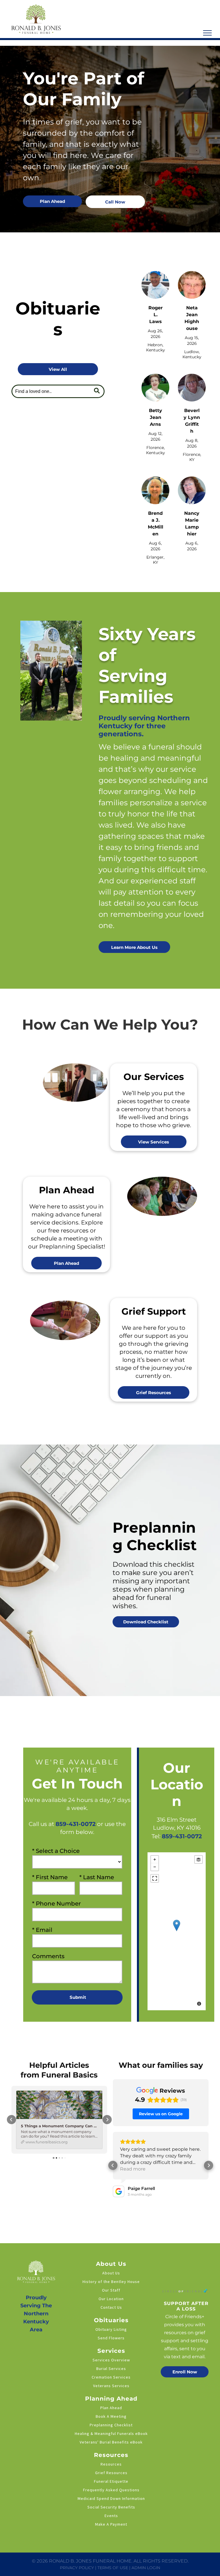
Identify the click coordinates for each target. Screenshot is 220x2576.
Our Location (111, 2299)
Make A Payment (111, 2524)
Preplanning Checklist (111, 2425)
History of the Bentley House (111, 2282)
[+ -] (177, 1931)
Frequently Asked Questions (111, 2490)
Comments (48, 1956)
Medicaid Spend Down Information (111, 2498)
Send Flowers (111, 2338)
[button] (11, 2120)
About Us (111, 2273)
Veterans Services (111, 2386)
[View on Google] (119, 2191)
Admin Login (146, 2568)
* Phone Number (56, 1904)
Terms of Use (113, 2568)
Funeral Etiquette (111, 2481)
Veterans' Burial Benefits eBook (111, 2442)
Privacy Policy (77, 2568)
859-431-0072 (182, 1836)
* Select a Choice (56, 1851)
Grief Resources (111, 2473)
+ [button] (155, 1859)
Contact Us (111, 2307)
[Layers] (199, 1859)
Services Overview (111, 2360)
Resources (111, 2464)
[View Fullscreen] (155, 1878)
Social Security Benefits (111, 2507)
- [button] (155, 1867)
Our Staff (111, 2290)
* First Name (50, 1877)
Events (111, 2516)
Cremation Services (111, 2377)
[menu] (207, 33)
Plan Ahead (111, 2408)
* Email (42, 1930)
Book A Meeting (111, 2416)
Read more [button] (133, 2169)
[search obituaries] (98, 391)
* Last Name (97, 1877)
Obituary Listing (111, 2329)
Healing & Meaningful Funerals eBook (111, 2433)
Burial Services (111, 2369)
